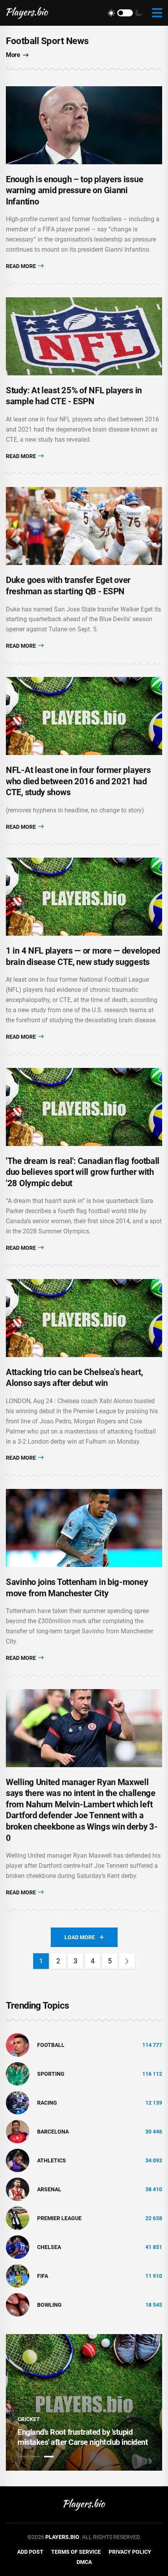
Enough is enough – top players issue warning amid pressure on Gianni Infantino (74, 190)
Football (51, 2045)
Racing (47, 2103)
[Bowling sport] (18, 2304)
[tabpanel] (84, 2402)
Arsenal (49, 2189)
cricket (29, 2419)
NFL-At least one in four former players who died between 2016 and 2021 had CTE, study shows (78, 781)
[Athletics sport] (18, 2160)
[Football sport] (18, 2045)
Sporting (51, 2074)
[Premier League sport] (18, 2218)
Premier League (59, 2218)
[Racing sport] (18, 2102)
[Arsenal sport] (18, 2189)
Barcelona (53, 2132)
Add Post (30, 2552)
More (13, 55)
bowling (49, 2305)
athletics (52, 2160)
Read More (21, 266)
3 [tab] (49, 2457)
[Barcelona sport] (18, 2131)
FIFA (43, 2276)
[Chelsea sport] (18, 2247)
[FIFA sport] (18, 2276)
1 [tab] (22, 2457)
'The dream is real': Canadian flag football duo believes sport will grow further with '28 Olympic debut (83, 1172)
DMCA (84, 2562)
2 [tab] (36, 2457)
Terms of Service (76, 2552)
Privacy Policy (130, 2552)
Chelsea (49, 2247)
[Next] (127, 1961)
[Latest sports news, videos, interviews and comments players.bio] (27, 13)
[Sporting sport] (18, 2073)
